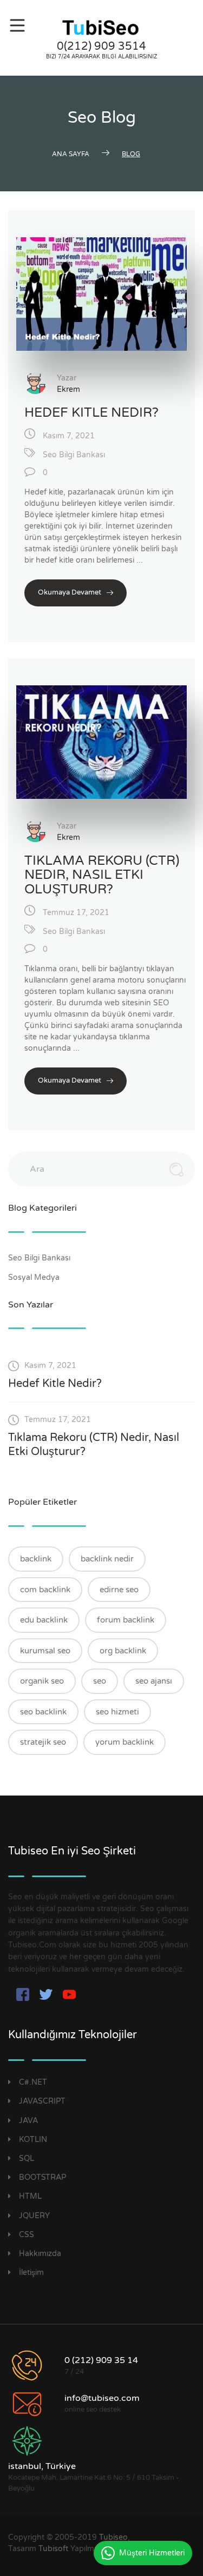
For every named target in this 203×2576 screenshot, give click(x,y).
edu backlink (44, 1620)
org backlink (123, 1651)
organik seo (42, 1681)
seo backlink (43, 1712)
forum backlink (126, 1620)
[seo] (102, 28)
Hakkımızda (40, 2254)
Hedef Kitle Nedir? (91, 413)
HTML (30, 2196)
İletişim (31, 2273)
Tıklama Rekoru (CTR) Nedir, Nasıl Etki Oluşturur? (102, 875)
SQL (27, 2158)
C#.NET (33, 2082)
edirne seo (119, 1590)
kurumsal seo (45, 1651)
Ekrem (68, 389)
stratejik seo (43, 1742)
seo (100, 1681)
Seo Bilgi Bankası (74, 455)
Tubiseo (113, 2537)
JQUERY (34, 2216)
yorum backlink (125, 1742)
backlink (36, 1559)
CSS (27, 2235)
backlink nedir (107, 1559)
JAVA (28, 2121)
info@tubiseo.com (102, 2398)
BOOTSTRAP (42, 2177)
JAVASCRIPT (42, 2101)
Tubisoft (53, 2549)
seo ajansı (154, 1681)
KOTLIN (33, 2140)
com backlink (45, 1590)
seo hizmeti (117, 1712)
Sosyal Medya (35, 1277)
